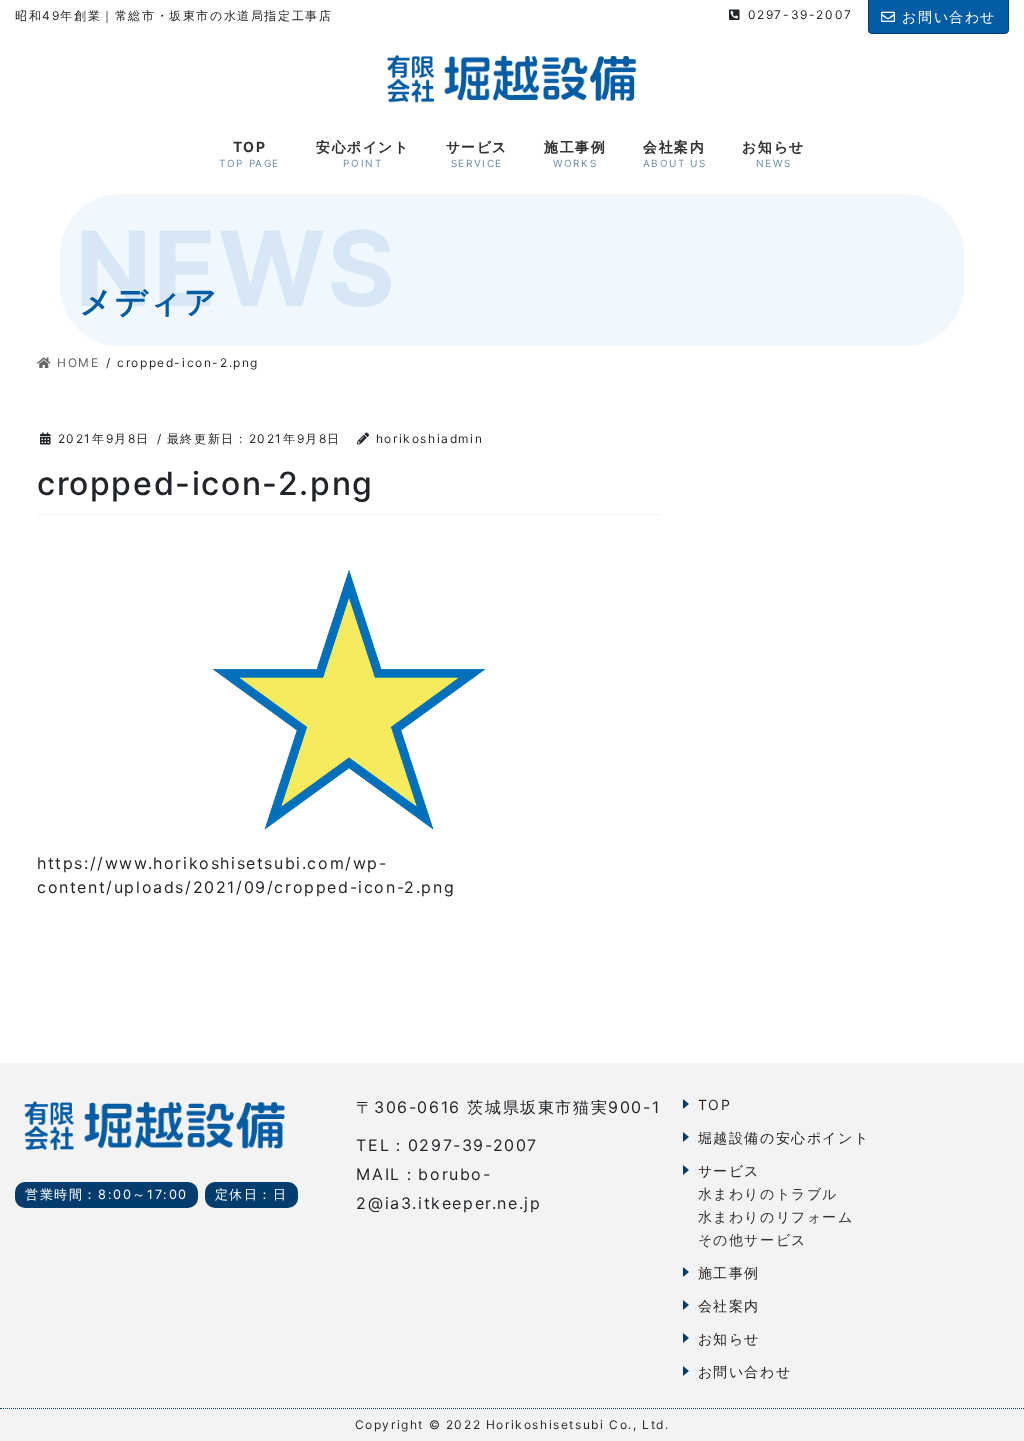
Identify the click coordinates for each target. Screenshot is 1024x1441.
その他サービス (752, 1239)
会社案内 (729, 1305)
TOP (715, 1104)
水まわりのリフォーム (776, 1216)
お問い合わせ (745, 1371)
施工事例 (729, 1272)
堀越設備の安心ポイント (784, 1137)
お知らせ (729, 1338)
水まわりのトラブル (768, 1193)
